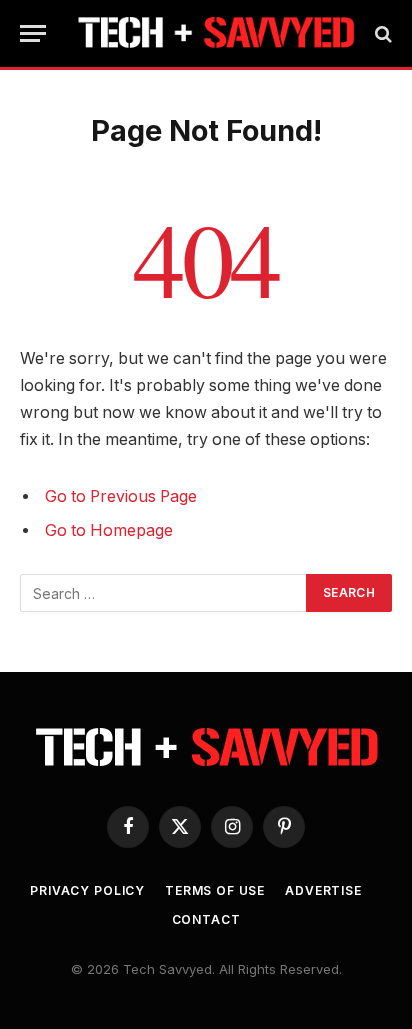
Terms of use (215, 890)
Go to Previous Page (121, 496)
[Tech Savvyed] (216, 33)
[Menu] (33, 33)
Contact (206, 919)
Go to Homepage (109, 530)
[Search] (381, 33)
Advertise (323, 890)
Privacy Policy (87, 890)
